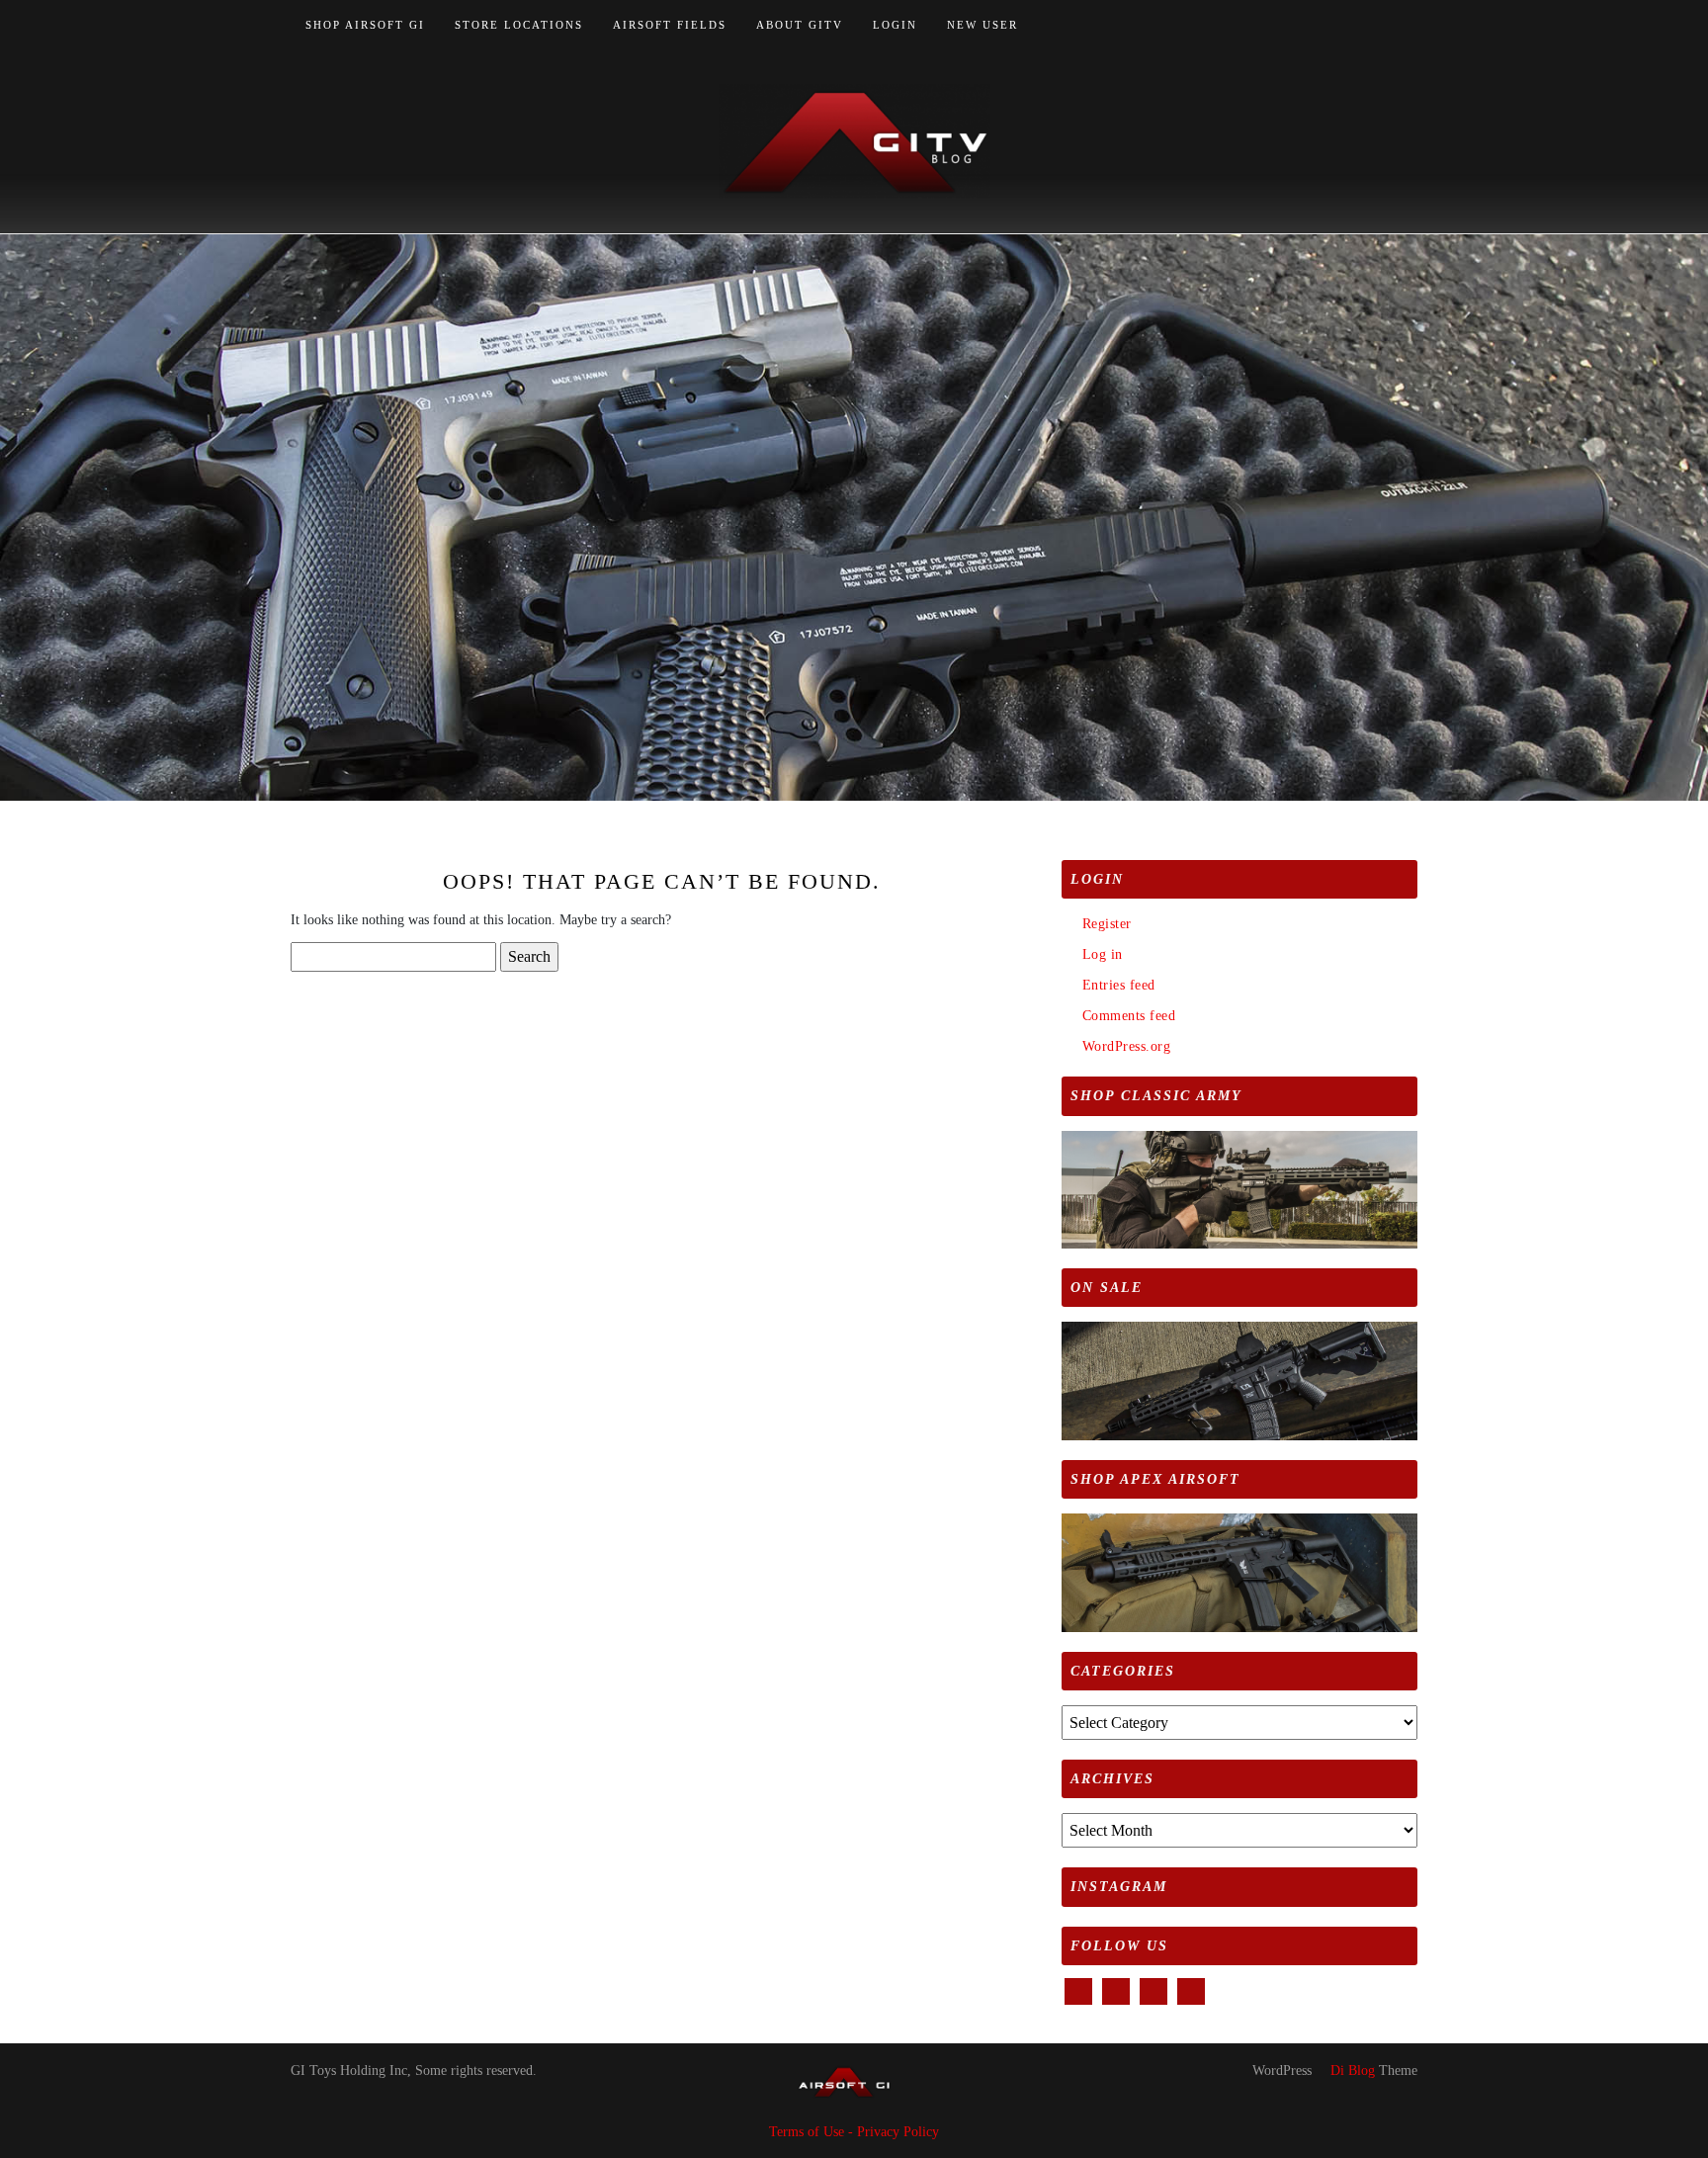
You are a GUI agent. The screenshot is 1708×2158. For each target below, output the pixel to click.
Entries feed (1119, 985)
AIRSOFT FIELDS (670, 25)
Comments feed (1129, 1016)
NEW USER (982, 25)
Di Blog (1351, 2071)
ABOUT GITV (800, 25)
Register (1107, 924)
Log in (1103, 954)
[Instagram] (1412, 25)
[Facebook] (1344, 25)
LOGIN (895, 25)
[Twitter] (1366, 25)
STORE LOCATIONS (519, 25)
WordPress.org (1126, 1046)
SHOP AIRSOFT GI (365, 25)
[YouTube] (1389, 25)
